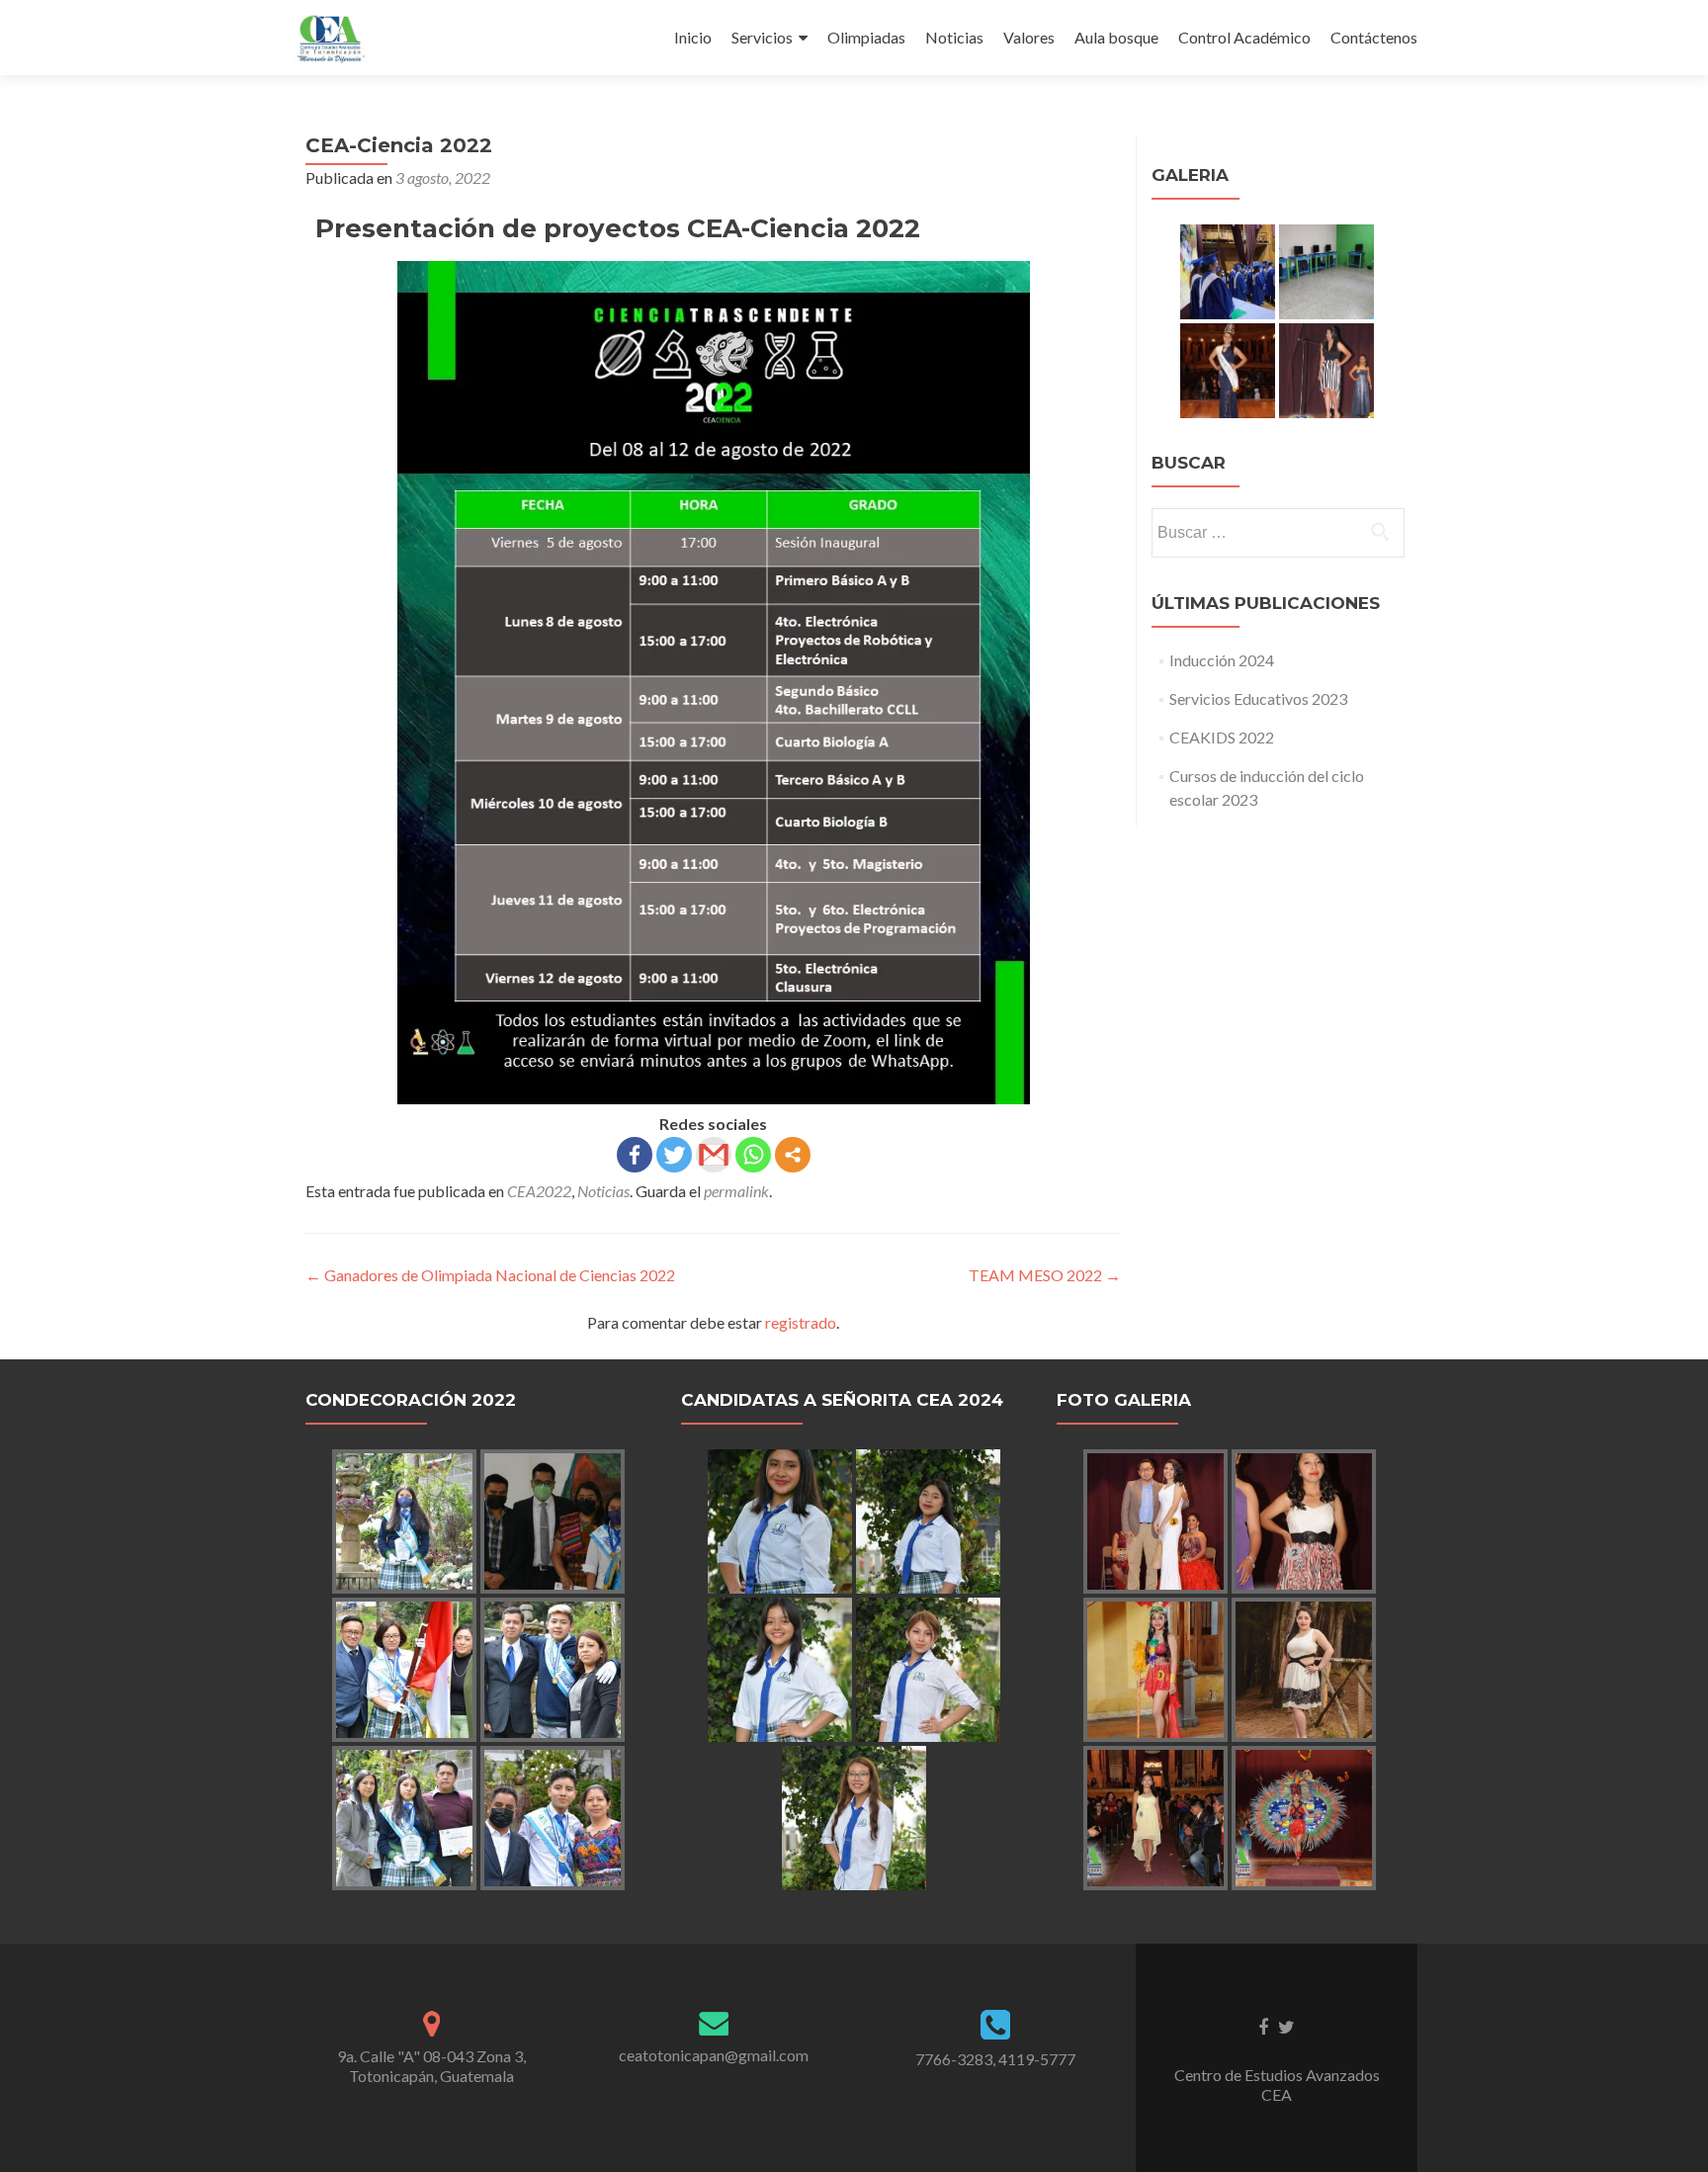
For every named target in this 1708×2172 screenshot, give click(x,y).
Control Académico (1244, 37)
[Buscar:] (1277, 533)
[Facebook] (635, 1155)
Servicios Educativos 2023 (1258, 698)
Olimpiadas (866, 37)
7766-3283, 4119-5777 (995, 2059)
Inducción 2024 (1222, 660)
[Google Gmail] (714, 1155)
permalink (736, 1191)
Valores (1029, 37)
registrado (801, 1322)
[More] (793, 1155)
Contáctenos (1374, 37)
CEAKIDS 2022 (1222, 737)
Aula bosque (1116, 37)
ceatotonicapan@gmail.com (714, 2055)
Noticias (954, 37)
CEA (1277, 2094)
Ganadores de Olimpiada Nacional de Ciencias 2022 (490, 1275)
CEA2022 (539, 1191)
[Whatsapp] (753, 1155)
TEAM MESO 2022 (1045, 1275)
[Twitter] (674, 1155)
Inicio (693, 37)
